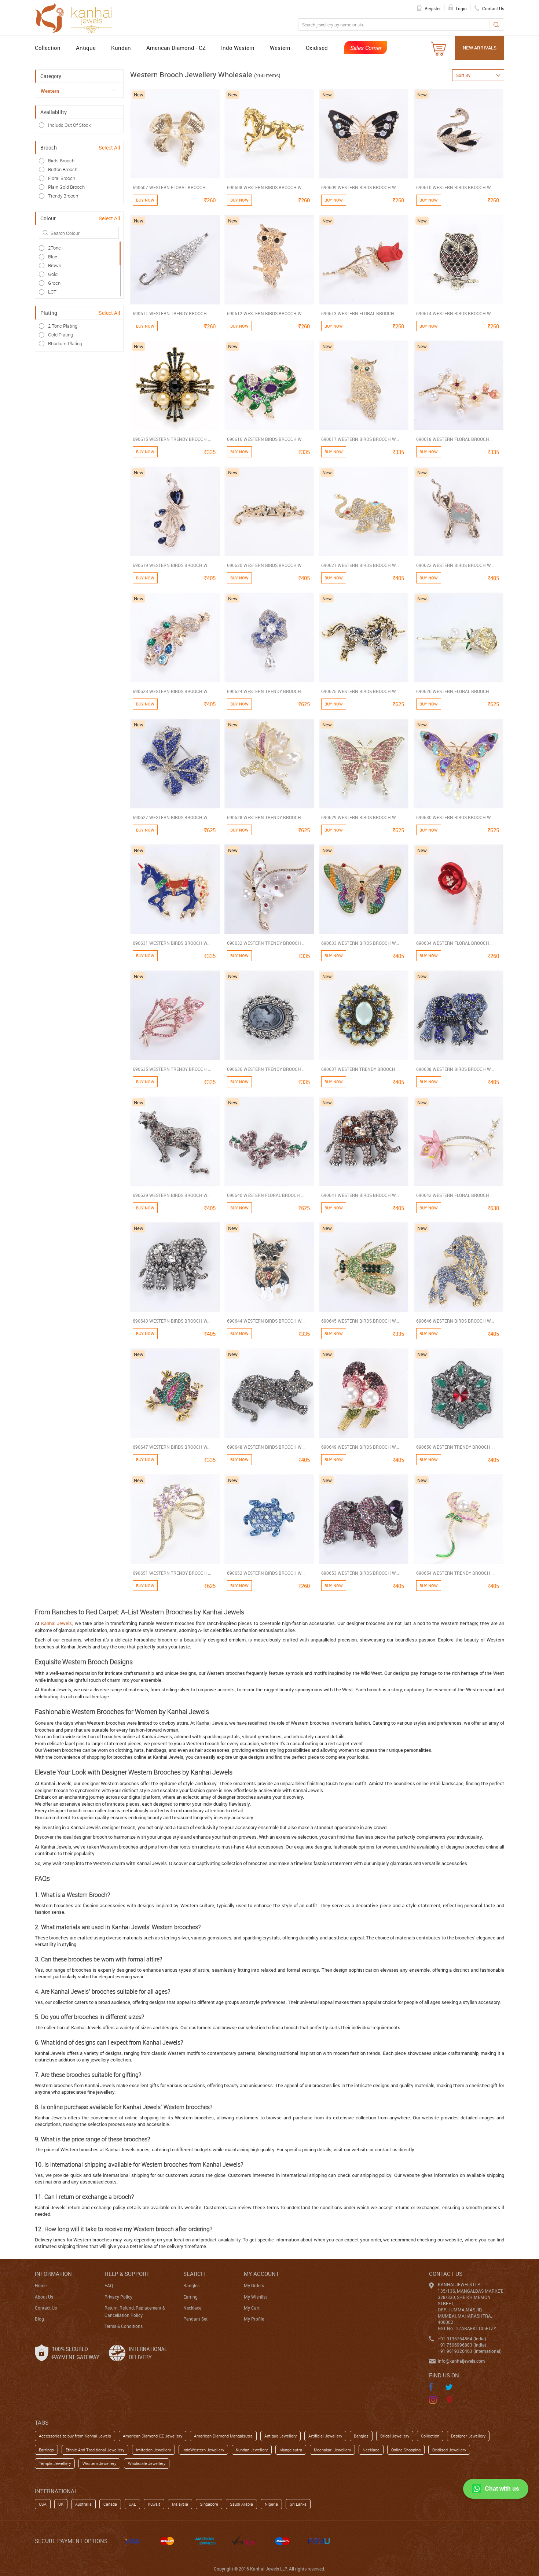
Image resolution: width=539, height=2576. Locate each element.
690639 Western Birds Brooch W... (172, 1195)
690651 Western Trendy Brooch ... (172, 1573)
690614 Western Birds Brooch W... (455, 313)
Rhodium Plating (65, 343)
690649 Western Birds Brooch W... (360, 1447)
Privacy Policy (118, 2297)
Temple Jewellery (55, 2463)
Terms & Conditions (124, 2326)
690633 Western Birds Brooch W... (360, 943)
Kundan (121, 48)
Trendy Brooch (63, 196)
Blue (53, 257)
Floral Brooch (62, 178)
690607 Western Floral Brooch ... (171, 187)
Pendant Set (195, 2319)
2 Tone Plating (63, 326)
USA (43, 2504)
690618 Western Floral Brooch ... (455, 439)
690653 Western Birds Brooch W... (360, 1573)
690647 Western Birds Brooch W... (172, 1447)
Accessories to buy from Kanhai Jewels (75, 2436)
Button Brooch (63, 169)
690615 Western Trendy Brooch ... (172, 439)
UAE (132, 2504)
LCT (52, 292)
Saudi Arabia (241, 2504)
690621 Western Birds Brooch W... (360, 565)
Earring (190, 2297)
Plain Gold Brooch (66, 187)
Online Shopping (406, 2450)
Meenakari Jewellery (332, 2450)
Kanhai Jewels (56, 1623)
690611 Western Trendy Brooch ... (172, 313)
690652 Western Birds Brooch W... (266, 1573)
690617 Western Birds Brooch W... (360, 439)
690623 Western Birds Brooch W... (172, 691)
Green (54, 283)
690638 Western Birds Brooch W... (455, 1069)
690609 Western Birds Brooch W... (360, 187)
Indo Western (238, 48)
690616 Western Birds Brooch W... (266, 439)
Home (41, 2285)
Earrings (46, 2450)
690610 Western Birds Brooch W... (455, 187)
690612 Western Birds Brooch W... (266, 313)
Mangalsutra (291, 2450)
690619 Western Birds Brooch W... (172, 565)
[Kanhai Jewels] (77, 17)
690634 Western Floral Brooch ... (455, 943)
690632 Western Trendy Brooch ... (266, 943)
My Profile (254, 2319)
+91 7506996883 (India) (462, 2345)
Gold (53, 274)
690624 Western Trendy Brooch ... (266, 691)
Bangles (191, 2285)
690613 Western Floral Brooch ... (360, 313)
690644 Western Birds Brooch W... (266, 1321)
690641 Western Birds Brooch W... (360, 1195)
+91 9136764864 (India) (462, 2339)
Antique (86, 48)
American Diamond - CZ (176, 48)
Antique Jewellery (280, 2436)
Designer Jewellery (468, 2436)
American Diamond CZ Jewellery (153, 2436)
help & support (127, 2274)
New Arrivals (480, 48)
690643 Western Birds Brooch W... (172, 1321)
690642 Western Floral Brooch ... (455, 1195)
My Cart (252, 2308)
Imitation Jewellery (153, 2450)
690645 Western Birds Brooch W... (360, 1321)
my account (261, 2274)
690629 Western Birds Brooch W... (360, 817)
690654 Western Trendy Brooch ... (455, 1573)
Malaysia (180, 2504)
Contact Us (46, 2308)
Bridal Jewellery (395, 2436)
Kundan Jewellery (252, 2450)
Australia (83, 2504)
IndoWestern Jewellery (203, 2450)
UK (61, 2504)
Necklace (192, 2308)
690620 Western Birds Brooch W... (266, 565)
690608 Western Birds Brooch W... (266, 187)
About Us (44, 2297)
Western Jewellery (99, 2463)
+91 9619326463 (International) (470, 2351)
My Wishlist (255, 2297)
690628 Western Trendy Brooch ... (266, 817)
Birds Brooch (61, 161)
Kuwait (154, 2504)
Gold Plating (60, 335)
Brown (55, 265)
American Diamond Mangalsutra (223, 2436)
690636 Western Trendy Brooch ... (266, 1069)
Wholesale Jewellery (147, 2463)
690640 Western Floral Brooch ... (266, 1195)
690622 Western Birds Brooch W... (455, 565)
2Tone (54, 248)
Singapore (209, 2504)
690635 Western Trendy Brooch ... (172, 1069)
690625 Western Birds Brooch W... (360, 691)
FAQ (109, 2285)
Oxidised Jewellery (449, 2450)
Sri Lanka (298, 2504)
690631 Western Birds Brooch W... (172, 943)
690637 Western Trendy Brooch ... (360, 1069)
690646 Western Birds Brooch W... (455, 1321)
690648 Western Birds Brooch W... (266, 1447)
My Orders (254, 2285)
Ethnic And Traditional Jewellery (95, 2450)
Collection (48, 48)
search (194, 2274)
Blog (39, 2319)
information (53, 2274)
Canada (110, 2504)
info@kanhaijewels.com (461, 2361)
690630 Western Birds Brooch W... (455, 817)
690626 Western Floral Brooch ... (455, 691)
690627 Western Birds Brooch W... (172, 817)
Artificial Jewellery (325, 2436)
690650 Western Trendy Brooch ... (455, 1447)
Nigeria (271, 2504)
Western (280, 48)
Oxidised (317, 48)
